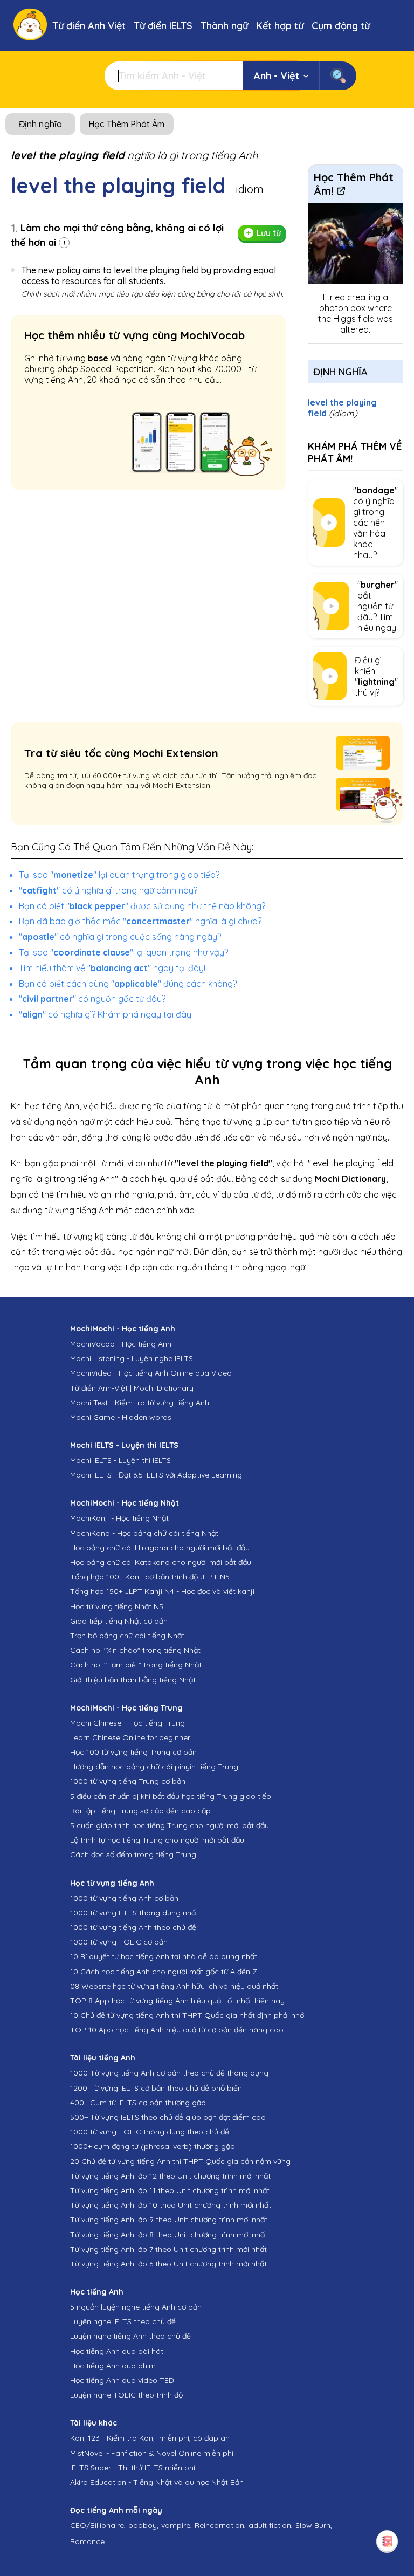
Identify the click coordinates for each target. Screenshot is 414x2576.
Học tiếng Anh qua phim (113, 2366)
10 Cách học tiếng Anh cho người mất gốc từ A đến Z (164, 1972)
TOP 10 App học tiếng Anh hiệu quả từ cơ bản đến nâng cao (177, 2030)
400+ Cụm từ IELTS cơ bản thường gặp (138, 2103)
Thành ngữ (224, 26)
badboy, (143, 2525)
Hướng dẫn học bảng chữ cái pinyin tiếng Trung (154, 1767)
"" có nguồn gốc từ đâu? (92, 999)
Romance (87, 2541)
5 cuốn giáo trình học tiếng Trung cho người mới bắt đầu (170, 1825)
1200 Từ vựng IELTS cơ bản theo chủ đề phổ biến (156, 2088)
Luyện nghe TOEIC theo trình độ (126, 2395)
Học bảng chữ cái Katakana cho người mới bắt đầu (161, 1562)
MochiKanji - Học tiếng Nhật (119, 1518)
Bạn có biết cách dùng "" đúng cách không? (128, 984)
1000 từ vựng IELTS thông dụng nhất (134, 1913)
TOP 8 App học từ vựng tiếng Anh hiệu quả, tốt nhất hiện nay (177, 2001)
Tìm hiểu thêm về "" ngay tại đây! (112, 968)
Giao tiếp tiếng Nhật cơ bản (119, 1621)
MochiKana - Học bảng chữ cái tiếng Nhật (144, 1533)
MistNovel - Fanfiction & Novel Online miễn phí (152, 2453)
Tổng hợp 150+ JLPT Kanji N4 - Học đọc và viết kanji (162, 1591)
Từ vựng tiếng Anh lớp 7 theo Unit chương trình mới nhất (168, 2249)
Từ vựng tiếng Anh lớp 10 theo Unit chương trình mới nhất (171, 2205)
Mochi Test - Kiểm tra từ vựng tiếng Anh (140, 1403)
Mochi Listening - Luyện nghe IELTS (132, 1358)
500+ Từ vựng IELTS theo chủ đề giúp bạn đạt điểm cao (168, 2117)
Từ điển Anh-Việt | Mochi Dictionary (132, 1388)
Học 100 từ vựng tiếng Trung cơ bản (133, 1752)
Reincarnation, (220, 2525)
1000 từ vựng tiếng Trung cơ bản (128, 1781)
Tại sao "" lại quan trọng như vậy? (123, 952)
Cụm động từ (341, 26)
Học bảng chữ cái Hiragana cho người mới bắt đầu (160, 1548)
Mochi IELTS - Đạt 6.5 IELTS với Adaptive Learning (156, 1475)
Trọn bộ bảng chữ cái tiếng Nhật (127, 1636)
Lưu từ (269, 233)
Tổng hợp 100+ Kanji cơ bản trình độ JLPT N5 (150, 1577)
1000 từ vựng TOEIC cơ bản (119, 1942)
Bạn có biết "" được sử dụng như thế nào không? (142, 906)
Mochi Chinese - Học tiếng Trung (127, 1723)
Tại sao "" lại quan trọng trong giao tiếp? (119, 875)
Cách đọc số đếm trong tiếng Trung (133, 1854)
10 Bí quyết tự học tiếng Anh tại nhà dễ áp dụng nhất (164, 1956)
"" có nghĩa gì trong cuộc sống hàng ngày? (120, 937)
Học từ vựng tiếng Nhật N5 (117, 1606)
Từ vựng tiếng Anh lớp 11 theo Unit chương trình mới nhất (170, 2190)
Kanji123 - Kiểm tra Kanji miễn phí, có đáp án (150, 2438)
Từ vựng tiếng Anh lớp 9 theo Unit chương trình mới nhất (169, 2220)
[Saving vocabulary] (387, 2541)
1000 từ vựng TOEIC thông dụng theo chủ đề (150, 2132)
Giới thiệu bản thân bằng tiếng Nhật (133, 1680)
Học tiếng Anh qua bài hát (117, 2351)
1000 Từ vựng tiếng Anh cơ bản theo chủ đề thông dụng (169, 2073)
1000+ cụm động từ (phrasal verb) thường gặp (153, 2146)
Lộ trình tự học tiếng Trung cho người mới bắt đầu (157, 1840)
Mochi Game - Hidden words (121, 1417)
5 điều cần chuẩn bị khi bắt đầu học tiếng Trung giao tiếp (171, 1796)
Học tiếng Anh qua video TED (122, 2380)
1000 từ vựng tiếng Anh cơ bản (124, 1898)
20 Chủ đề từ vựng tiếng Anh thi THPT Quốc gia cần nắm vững (180, 2161)
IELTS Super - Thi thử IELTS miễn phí (133, 2468)
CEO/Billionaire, (98, 2525)
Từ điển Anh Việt (89, 26)
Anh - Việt (277, 76)
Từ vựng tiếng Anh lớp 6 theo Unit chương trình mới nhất (168, 2264)
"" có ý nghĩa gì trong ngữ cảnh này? (108, 890)
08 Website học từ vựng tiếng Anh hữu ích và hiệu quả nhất (174, 1986)
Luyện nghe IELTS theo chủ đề (123, 2321)
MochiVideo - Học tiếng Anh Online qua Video (151, 1373)
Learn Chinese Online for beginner (130, 1737)
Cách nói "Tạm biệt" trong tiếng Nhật (136, 1665)
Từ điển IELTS (163, 26)
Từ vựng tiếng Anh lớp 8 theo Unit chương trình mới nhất (169, 2235)
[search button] (338, 76)
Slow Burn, (314, 2525)
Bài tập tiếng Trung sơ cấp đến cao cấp (140, 1811)
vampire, (177, 2525)
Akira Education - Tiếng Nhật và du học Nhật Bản (157, 2482)
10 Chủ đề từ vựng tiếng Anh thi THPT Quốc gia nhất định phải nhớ (187, 2015)
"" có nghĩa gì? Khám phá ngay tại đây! (106, 1014)
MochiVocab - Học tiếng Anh (121, 1344)
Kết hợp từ (280, 26)
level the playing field (342, 408)
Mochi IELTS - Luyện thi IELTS (120, 1460)
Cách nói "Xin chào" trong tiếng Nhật (135, 1650)
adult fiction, (271, 2525)
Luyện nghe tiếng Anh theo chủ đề (130, 2336)
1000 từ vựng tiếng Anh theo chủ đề (133, 1927)
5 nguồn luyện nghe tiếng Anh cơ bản (136, 2307)
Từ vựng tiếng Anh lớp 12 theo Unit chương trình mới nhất (170, 2176)
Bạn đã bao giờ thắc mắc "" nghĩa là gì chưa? (140, 921)
